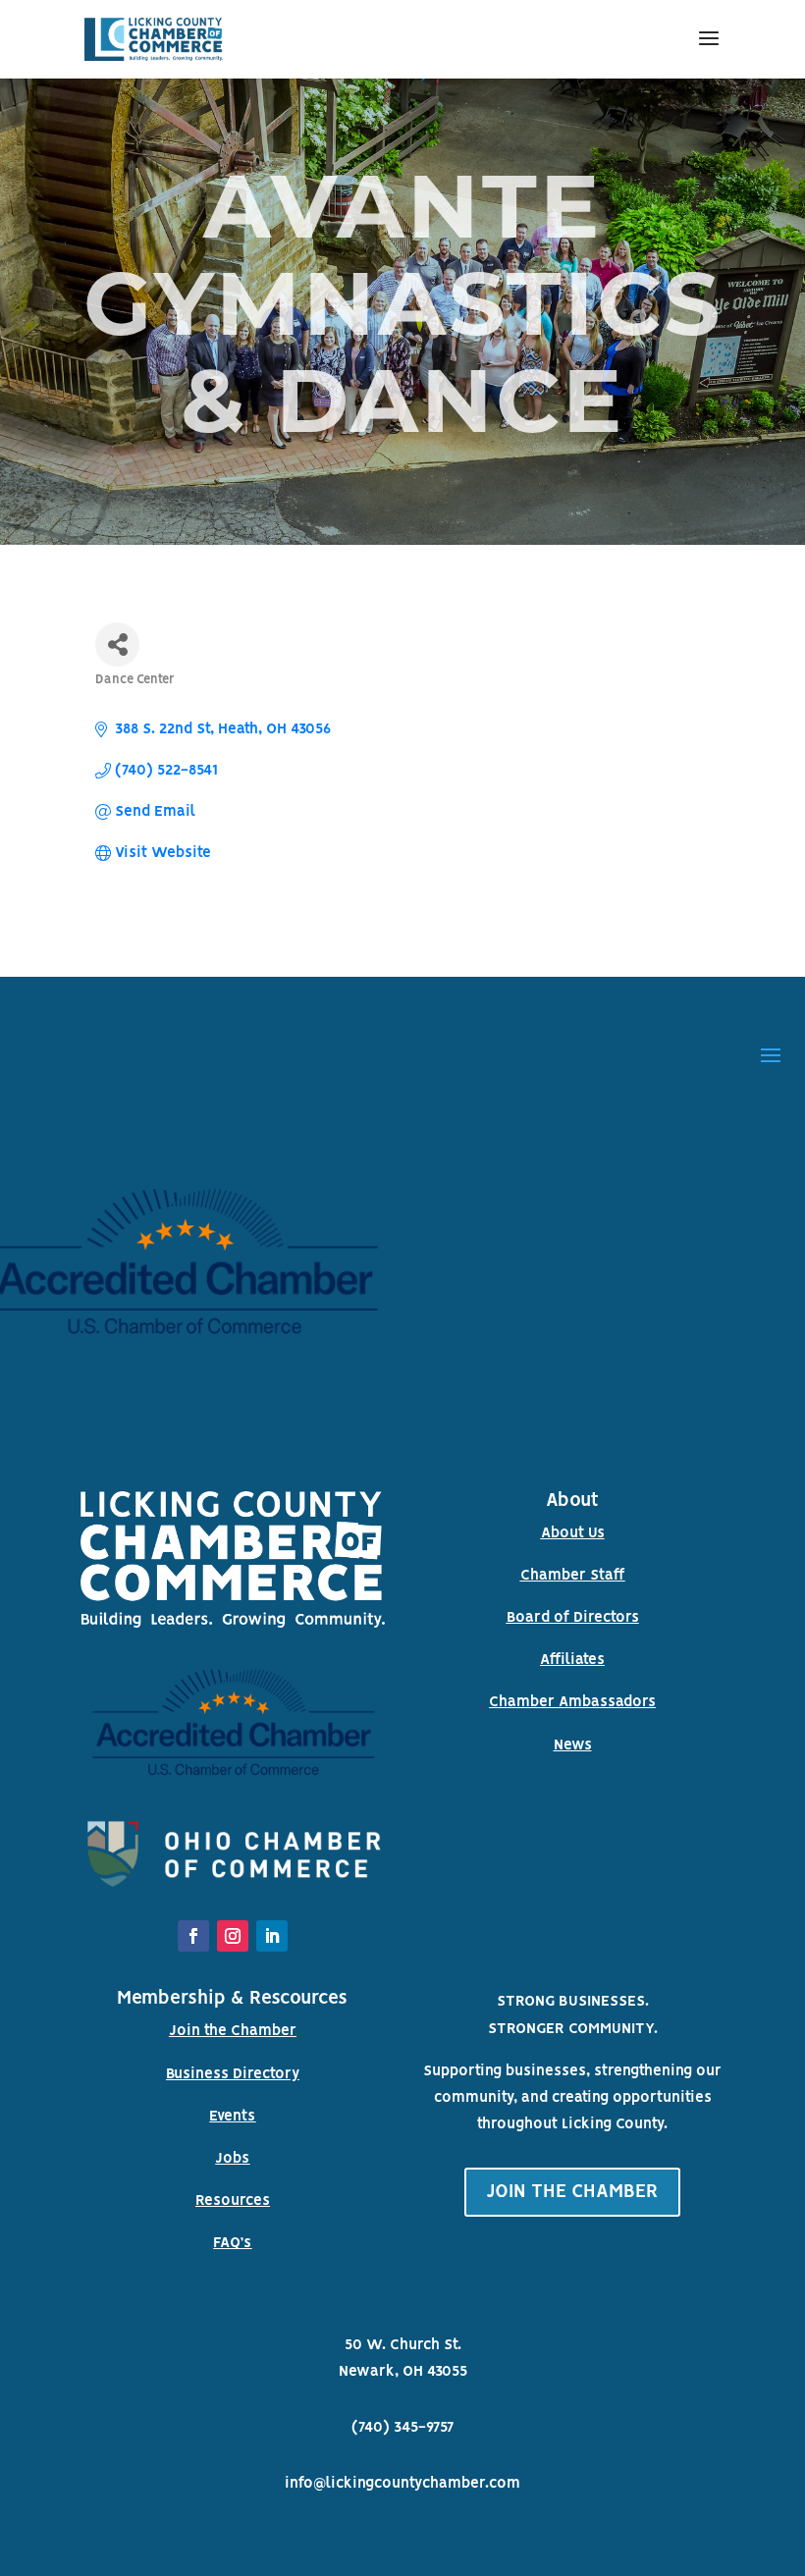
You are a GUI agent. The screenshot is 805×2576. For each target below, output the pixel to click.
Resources (233, 2201)
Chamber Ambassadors (572, 1702)
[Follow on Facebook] (193, 1936)
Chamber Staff (573, 1576)
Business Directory (233, 2074)
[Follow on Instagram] (233, 1936)
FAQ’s (232, 2243)
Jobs (232, 2159)
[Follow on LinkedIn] (272, 1936)
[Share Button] (117, 644)
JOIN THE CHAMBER (572, 2192)
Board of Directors (573, 1618)
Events (232, 2117)
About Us (573, 1533)
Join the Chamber (233, 2031)
